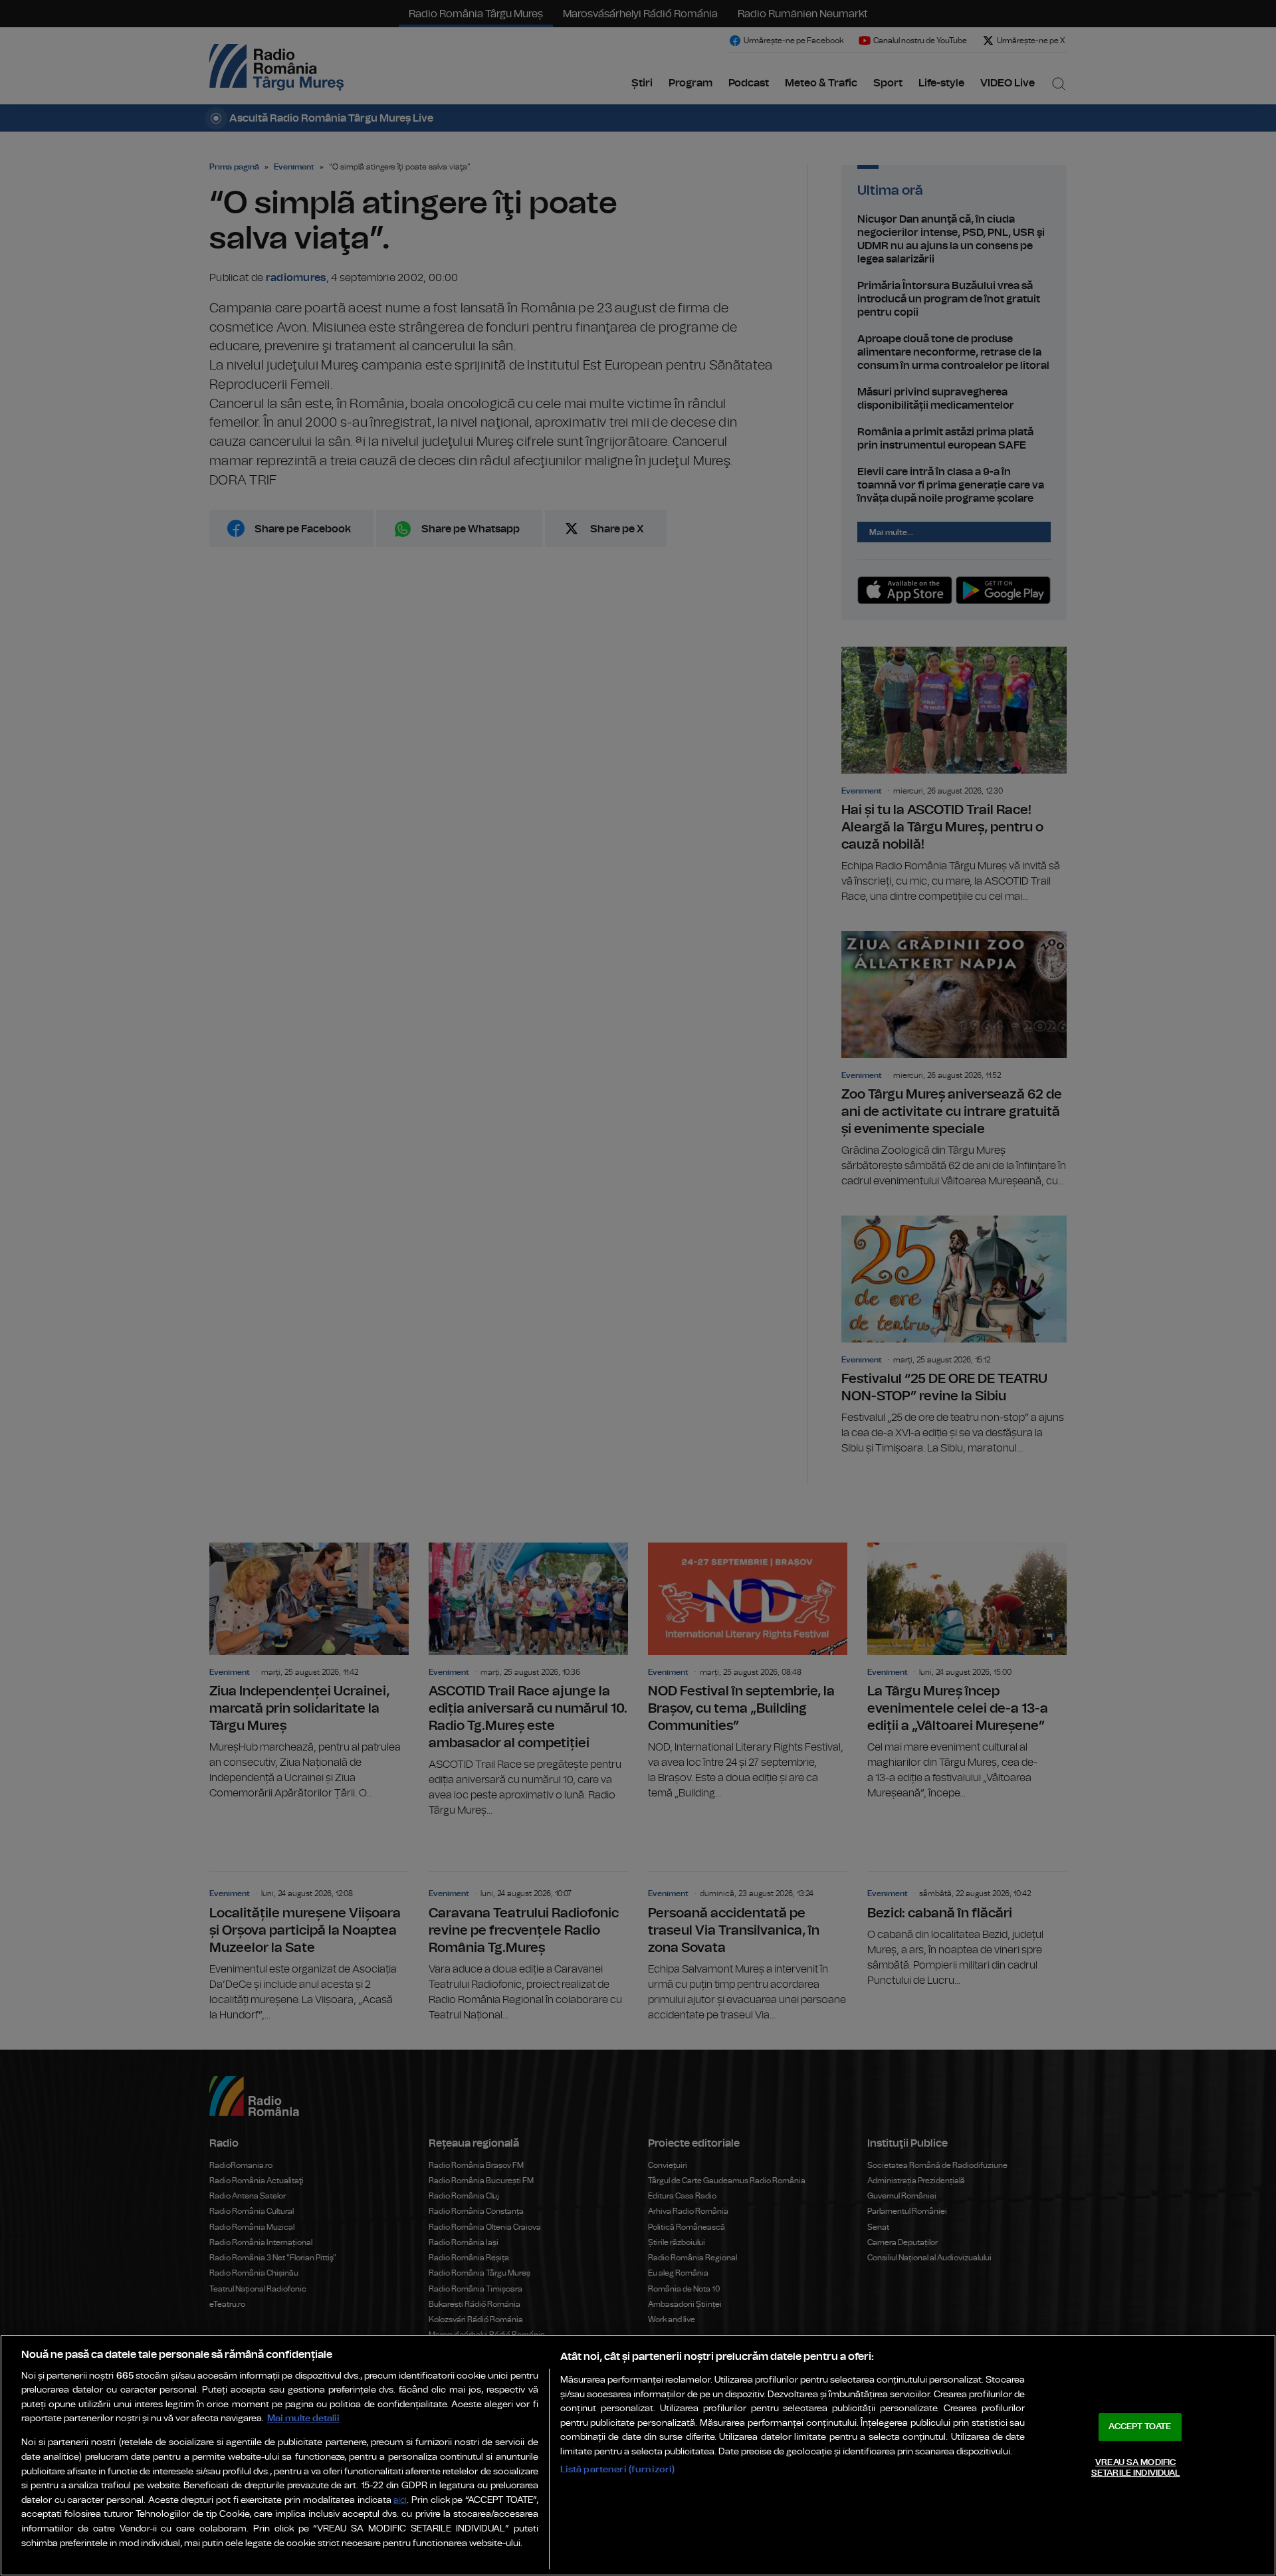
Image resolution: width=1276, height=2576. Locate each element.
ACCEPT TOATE (1140, 2427)
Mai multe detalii (303, 2418)
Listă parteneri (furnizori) (618, 2469)
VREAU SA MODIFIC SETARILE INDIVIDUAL (1135, 2468)
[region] (638, 2455)
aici (400, 2501)
